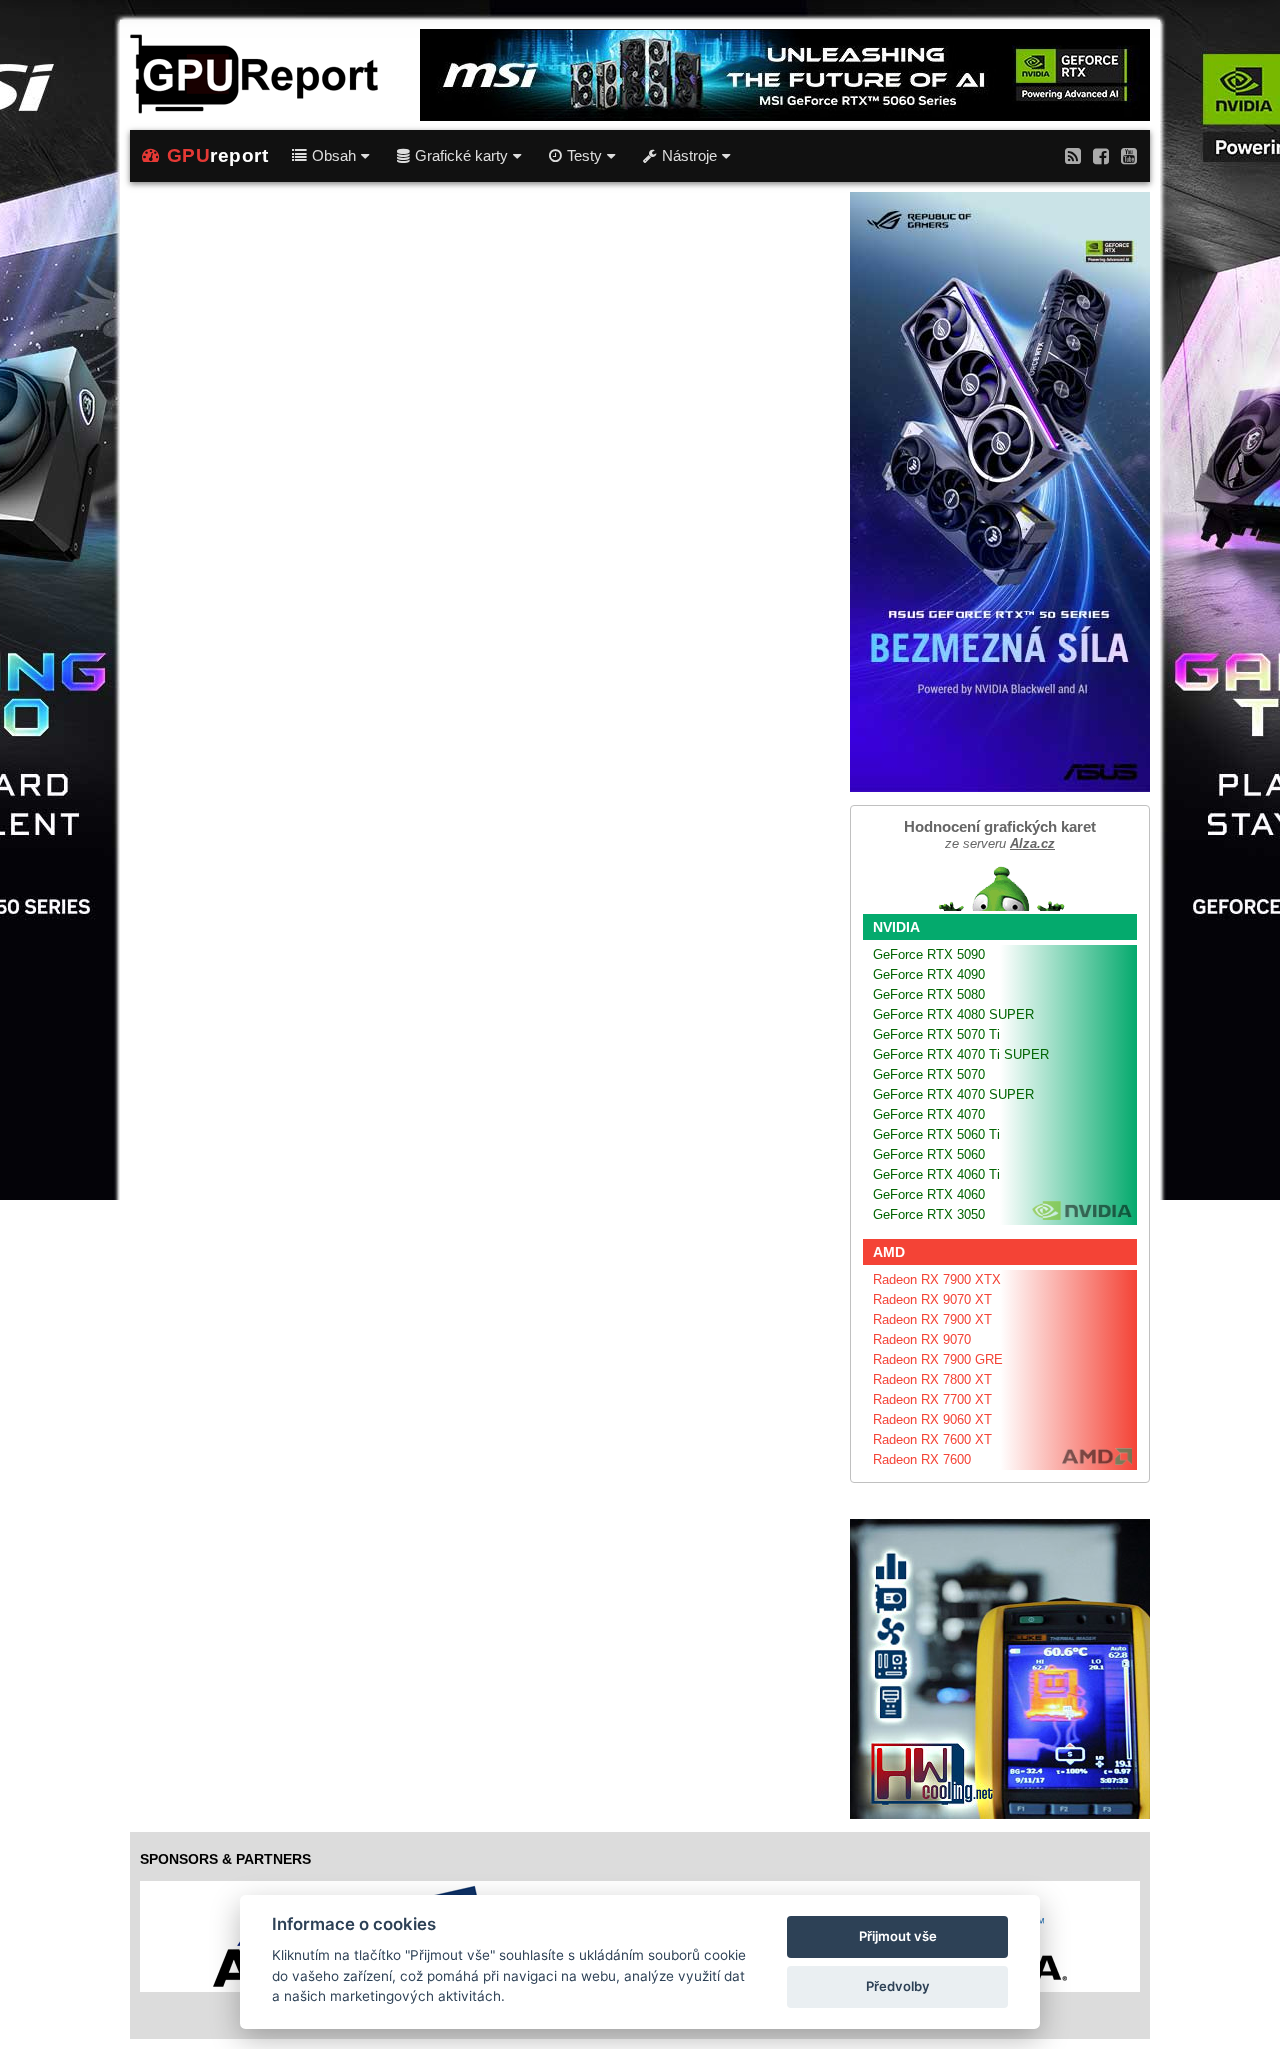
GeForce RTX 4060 (929, 1194)
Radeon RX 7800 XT (932, 1379)
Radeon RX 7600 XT (932, 1439)
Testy (584, 156)
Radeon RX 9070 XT (932, 1299)
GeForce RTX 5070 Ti (936, 1034)
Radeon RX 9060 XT (932, 1419)
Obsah (334, 156)
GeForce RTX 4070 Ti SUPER (961, 1054)
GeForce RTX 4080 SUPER (953, 1014)
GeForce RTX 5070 (929, 1074)
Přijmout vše (898, 1936)
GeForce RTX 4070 (929, 1114)
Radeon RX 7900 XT (932, 1319)
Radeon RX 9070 (922, 1339)
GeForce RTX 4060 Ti (936, 1174)
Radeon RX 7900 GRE (938, 1359)
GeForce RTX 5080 (929, 994)
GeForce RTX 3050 (929, 1214)
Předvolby (898, 1986)
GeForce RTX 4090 (929, 974)
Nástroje (689, 156)
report (218, 155)
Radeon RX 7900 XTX (937, 1279)
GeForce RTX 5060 (929, 1154)
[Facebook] (1101, 155)
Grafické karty (461, 156)
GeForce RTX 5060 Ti (936, 1134)
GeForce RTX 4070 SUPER (953, 1094)
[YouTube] (1129, 155)
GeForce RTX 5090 (929, 954)
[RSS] (1073, 155)
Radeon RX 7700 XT (932, 1399)
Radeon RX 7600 (922, 1459)
